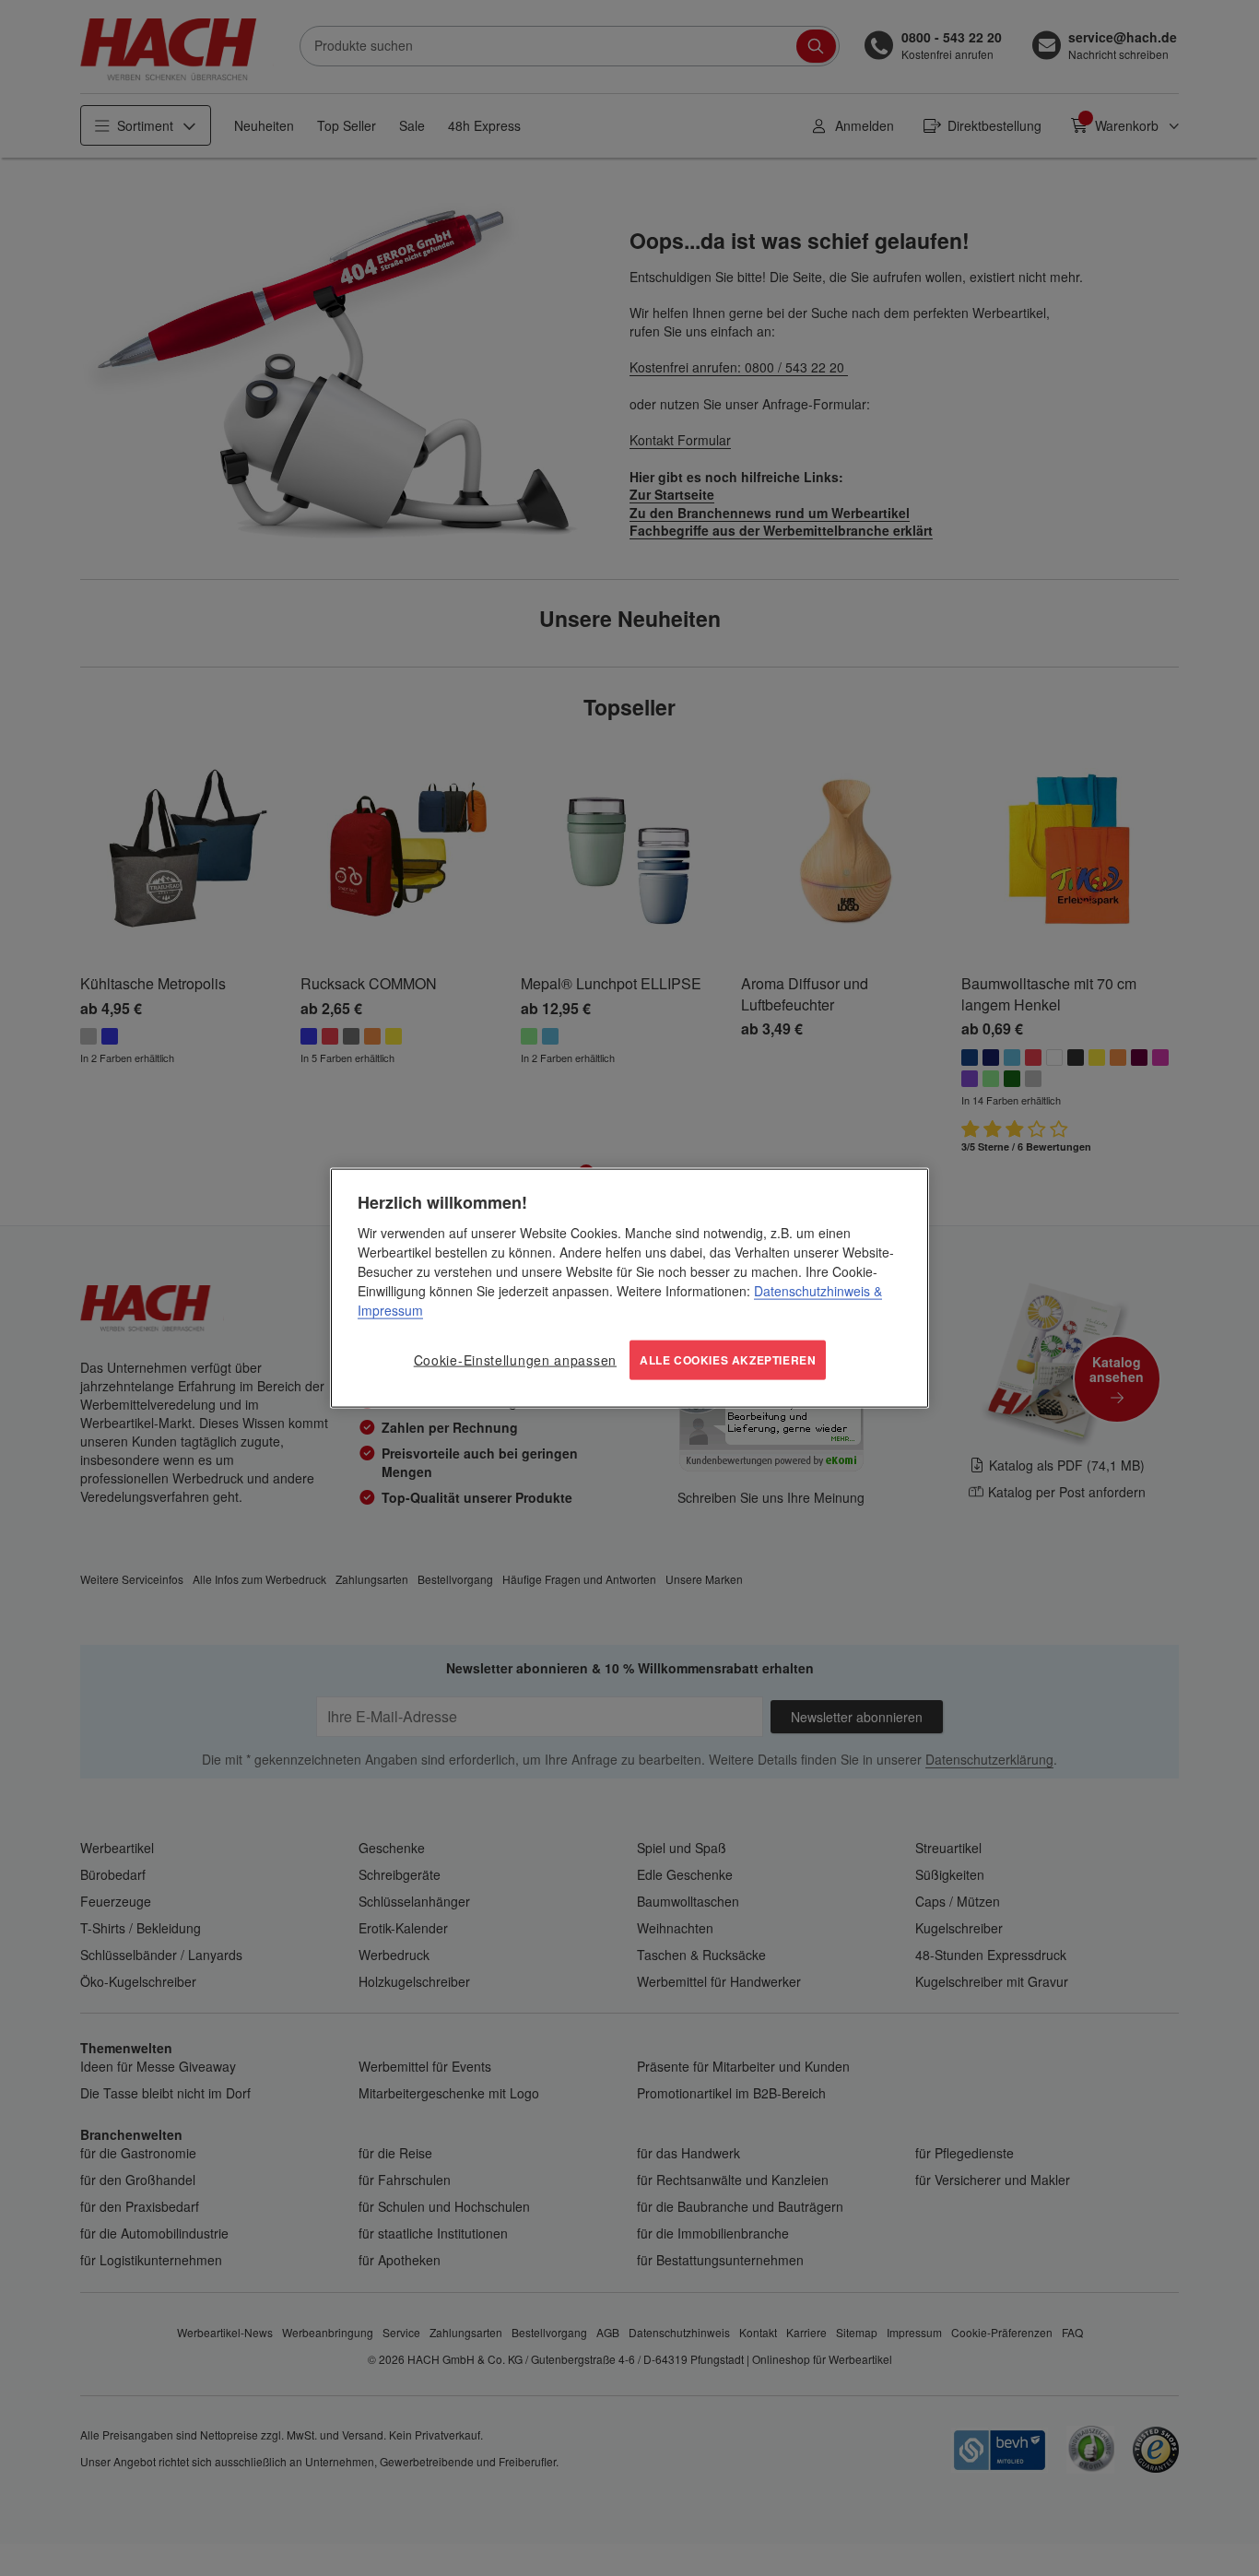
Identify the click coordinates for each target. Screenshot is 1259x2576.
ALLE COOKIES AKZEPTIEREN (728, 1360)
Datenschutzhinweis (812, 1291)
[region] (629, 1288)
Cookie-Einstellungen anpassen (515, 1360)
